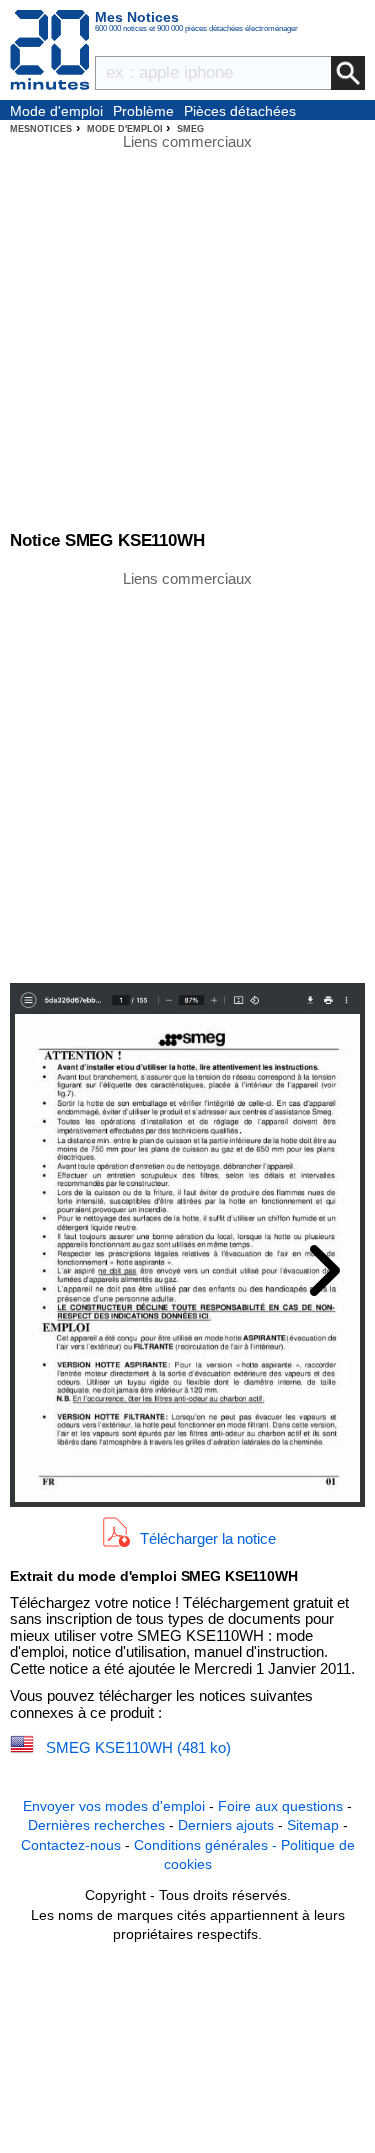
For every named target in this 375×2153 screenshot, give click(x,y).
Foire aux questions (280, 1806)
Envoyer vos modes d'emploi (114, 1806)
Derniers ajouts (226, 1825)
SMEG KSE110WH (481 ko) (138, 1747)
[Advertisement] (187, 775)
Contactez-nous (71, 1845)
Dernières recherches (96, 1825)
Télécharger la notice (208, 1537)
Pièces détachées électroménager (240, 112)
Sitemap (313, 1825)
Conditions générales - (207, 1845)
